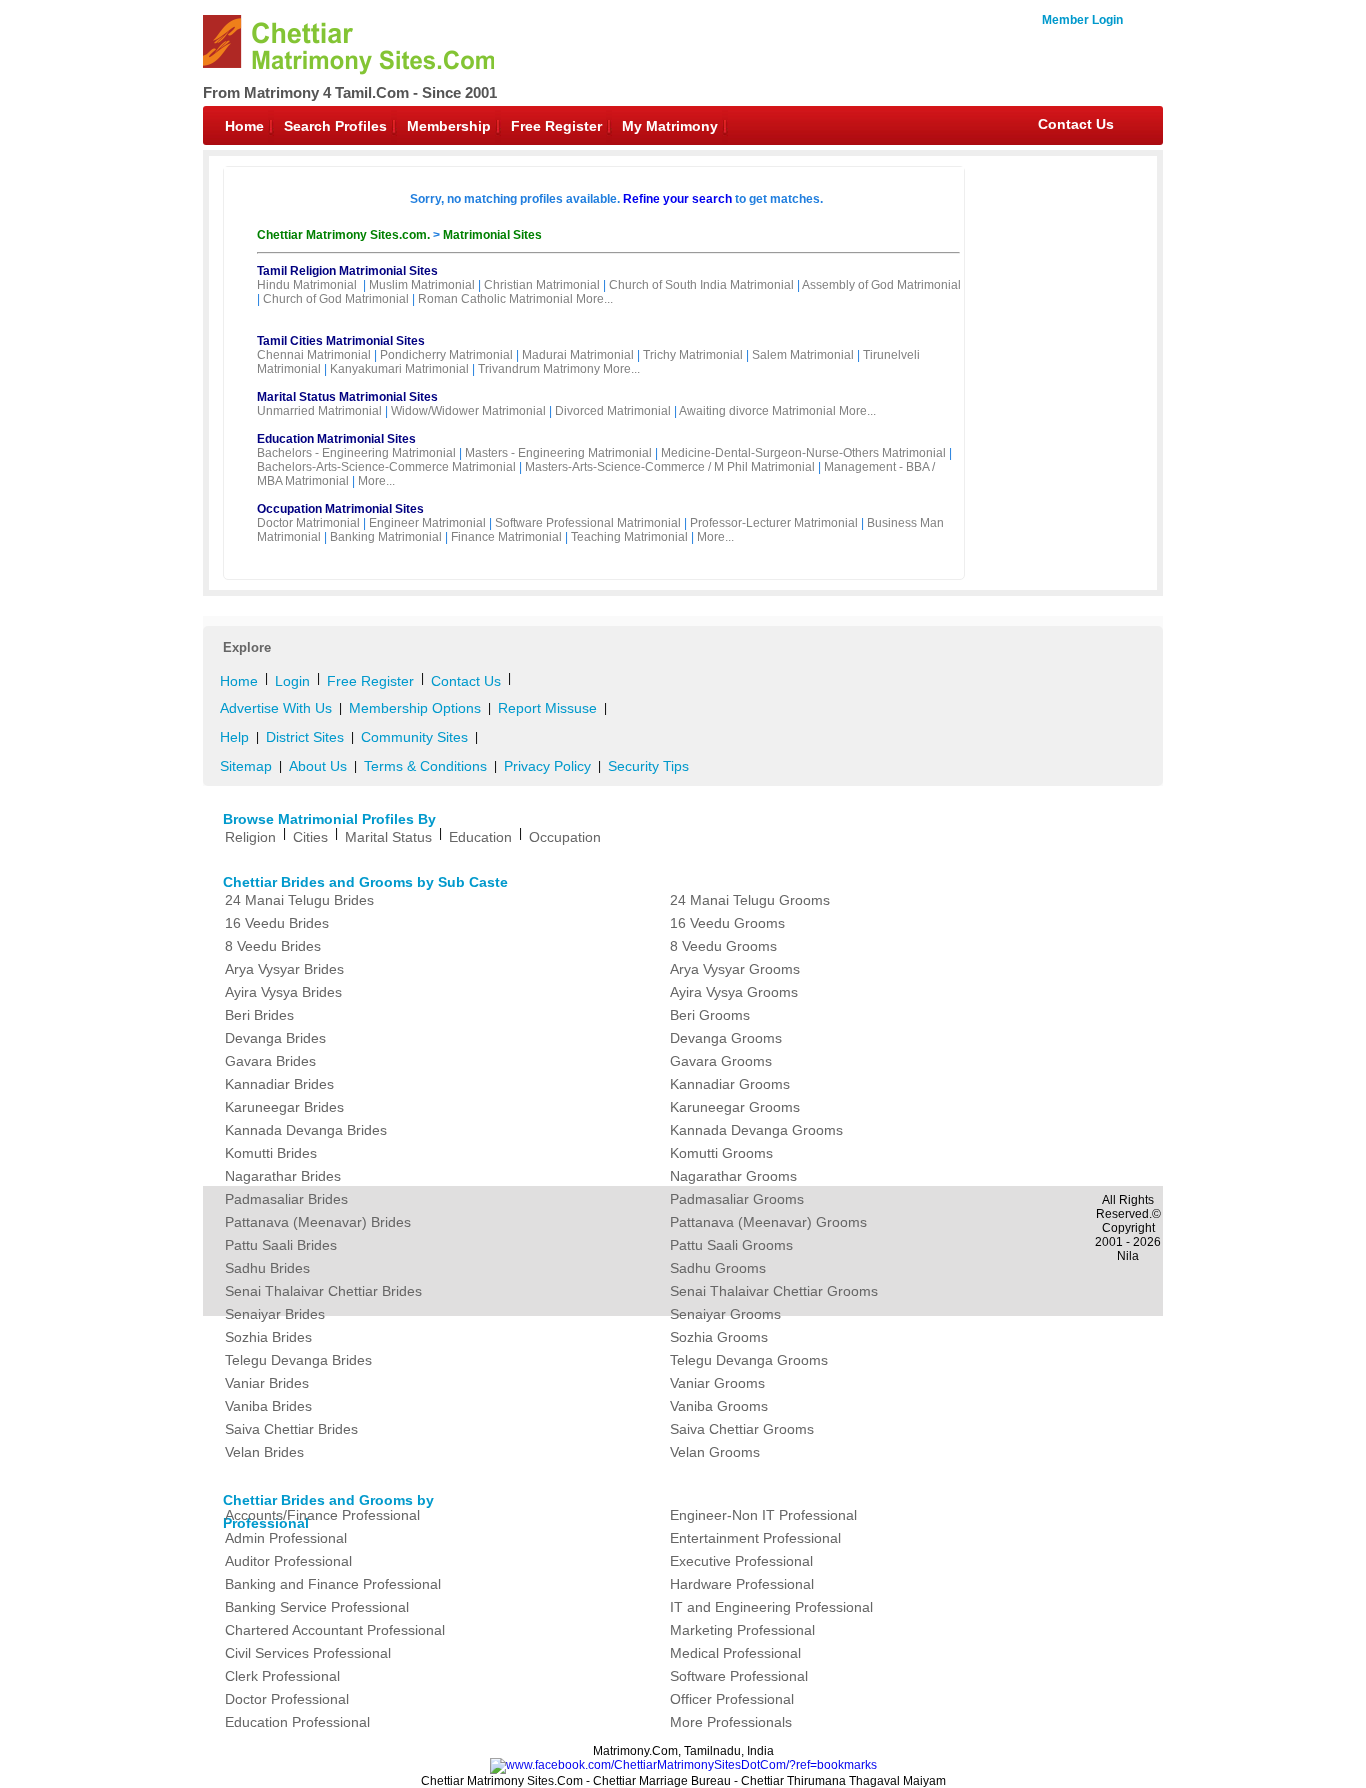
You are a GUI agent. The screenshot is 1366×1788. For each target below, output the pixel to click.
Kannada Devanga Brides (306, 1130)
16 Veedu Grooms (727, 923)
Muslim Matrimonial (422, 285)
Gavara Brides (270, 1061)
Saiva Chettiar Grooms (742, 1429)
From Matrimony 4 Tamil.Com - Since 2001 (350, 92)
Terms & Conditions (425, 766)
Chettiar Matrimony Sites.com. (345, 235)
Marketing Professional (742, 1630)
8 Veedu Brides (273, 946)
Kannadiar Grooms (730, 1084)
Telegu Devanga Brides (298, 1360)
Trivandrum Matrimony (539, 369)
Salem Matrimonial (803, 355)
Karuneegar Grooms (735, 1107)
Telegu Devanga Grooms (749, 1360)
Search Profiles (335, 126)
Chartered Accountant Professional (335, 1630)
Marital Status (388, 837)
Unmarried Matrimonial (319, 411)
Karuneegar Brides (284, 1107)
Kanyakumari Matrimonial (399, 369)
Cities (310, 837)
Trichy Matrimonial (693, 355)
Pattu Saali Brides (281, 1245)
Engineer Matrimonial (427, 523)
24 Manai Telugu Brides (299, 900)
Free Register (556, 126)
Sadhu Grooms (718, 1268)
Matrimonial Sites (492, 235)
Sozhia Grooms (719, 1337)
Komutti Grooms (721, 1153)
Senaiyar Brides (275, 1314)
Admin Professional (286, 1538)
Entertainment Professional (755, 1538)
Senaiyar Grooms (725, 1314)
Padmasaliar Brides (286, 1199)
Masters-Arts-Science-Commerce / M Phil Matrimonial (670, 467)
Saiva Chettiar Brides (291, 1429)
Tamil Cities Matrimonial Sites (341, 341)
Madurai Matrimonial (578, 355)
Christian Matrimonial (542, 285)
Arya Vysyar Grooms (735, 969)
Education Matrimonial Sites (336, 439)
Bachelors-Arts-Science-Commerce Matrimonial (386, 467)
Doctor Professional (287, 1699)
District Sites (305, 737)
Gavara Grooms (721, 1061)
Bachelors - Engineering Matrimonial (356, 453)
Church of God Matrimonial (336, 299)
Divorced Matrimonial (613, 411)
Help (234, 737)
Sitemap (246, 766)
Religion (250, 837)
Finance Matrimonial (506, 537)
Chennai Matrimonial (314, 355)
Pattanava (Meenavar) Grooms (768, 1222)
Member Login (1082, 20)
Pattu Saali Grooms (731, 1245)
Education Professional (297, 1722)
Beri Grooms (710, 1015)
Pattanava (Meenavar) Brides (318, 1222)
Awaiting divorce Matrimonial (757, 411)
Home (244, 126)
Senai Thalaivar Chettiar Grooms (774, 1291)
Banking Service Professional (317, 1607)
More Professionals (731, 1722)
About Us (318, 766)
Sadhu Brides (267, 1268)
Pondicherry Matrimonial (446, 355)
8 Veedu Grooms (723, 946)
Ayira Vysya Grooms (734, 992)
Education (480, 837)
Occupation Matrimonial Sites (340, 509)
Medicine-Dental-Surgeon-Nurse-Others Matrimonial (803, 453)
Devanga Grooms (726, 1038)
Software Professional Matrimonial (588, 523)
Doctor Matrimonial (308, 523)
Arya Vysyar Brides (284, 969)
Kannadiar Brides (279, 1084)
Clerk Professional (282, 1676)
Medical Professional (735, 1653)
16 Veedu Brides (277, 923)
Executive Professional (741, 1561)
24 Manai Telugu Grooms (750, 900)
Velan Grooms (715, 1452)
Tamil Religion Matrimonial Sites (347, 271)
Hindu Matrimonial (307, 285)
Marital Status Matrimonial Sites (347, 397)
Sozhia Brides (268, 1337)
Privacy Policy (547, 766)
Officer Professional (732, 1699)
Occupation (565, 837)
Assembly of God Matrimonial (881, 285)
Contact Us (1076, 124)
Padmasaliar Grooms (737, 1199)
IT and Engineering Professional (771, 1607)
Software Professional (739, 1676)
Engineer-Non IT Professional (763, 1515)
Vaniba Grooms (719, 1406)
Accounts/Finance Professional (322, 1515)
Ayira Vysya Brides (283, 992)
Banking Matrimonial (386, 537)
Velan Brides (264, 1452)
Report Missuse (547, 708)
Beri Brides (259, 1015)
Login (292, 681)
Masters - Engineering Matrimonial (558, 453)
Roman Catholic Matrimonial (495, 299)
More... (594, 299)
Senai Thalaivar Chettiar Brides (323, 1291)
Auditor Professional (288, 1561)
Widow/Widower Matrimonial (468, 411)
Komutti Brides (271, 1153)
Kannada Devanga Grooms (756, 1130)
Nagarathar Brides (283, 1176)
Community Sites (414, 737)
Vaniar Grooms (717, 1383)
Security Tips (648, 766)
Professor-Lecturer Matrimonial (774, 523)
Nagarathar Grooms (733, 1176)
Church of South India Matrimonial (701, 285)
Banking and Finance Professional (333, 1584)
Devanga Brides (275, 1038)
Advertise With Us (276, 708)
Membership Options (415, 708)
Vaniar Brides (267, 1383)
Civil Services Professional (308, 1653)
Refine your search (677, 199)
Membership (449, 126)
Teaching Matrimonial (629, 537)
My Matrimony (670, 126)
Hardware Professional (742, 1584)
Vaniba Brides (268, 1406)
